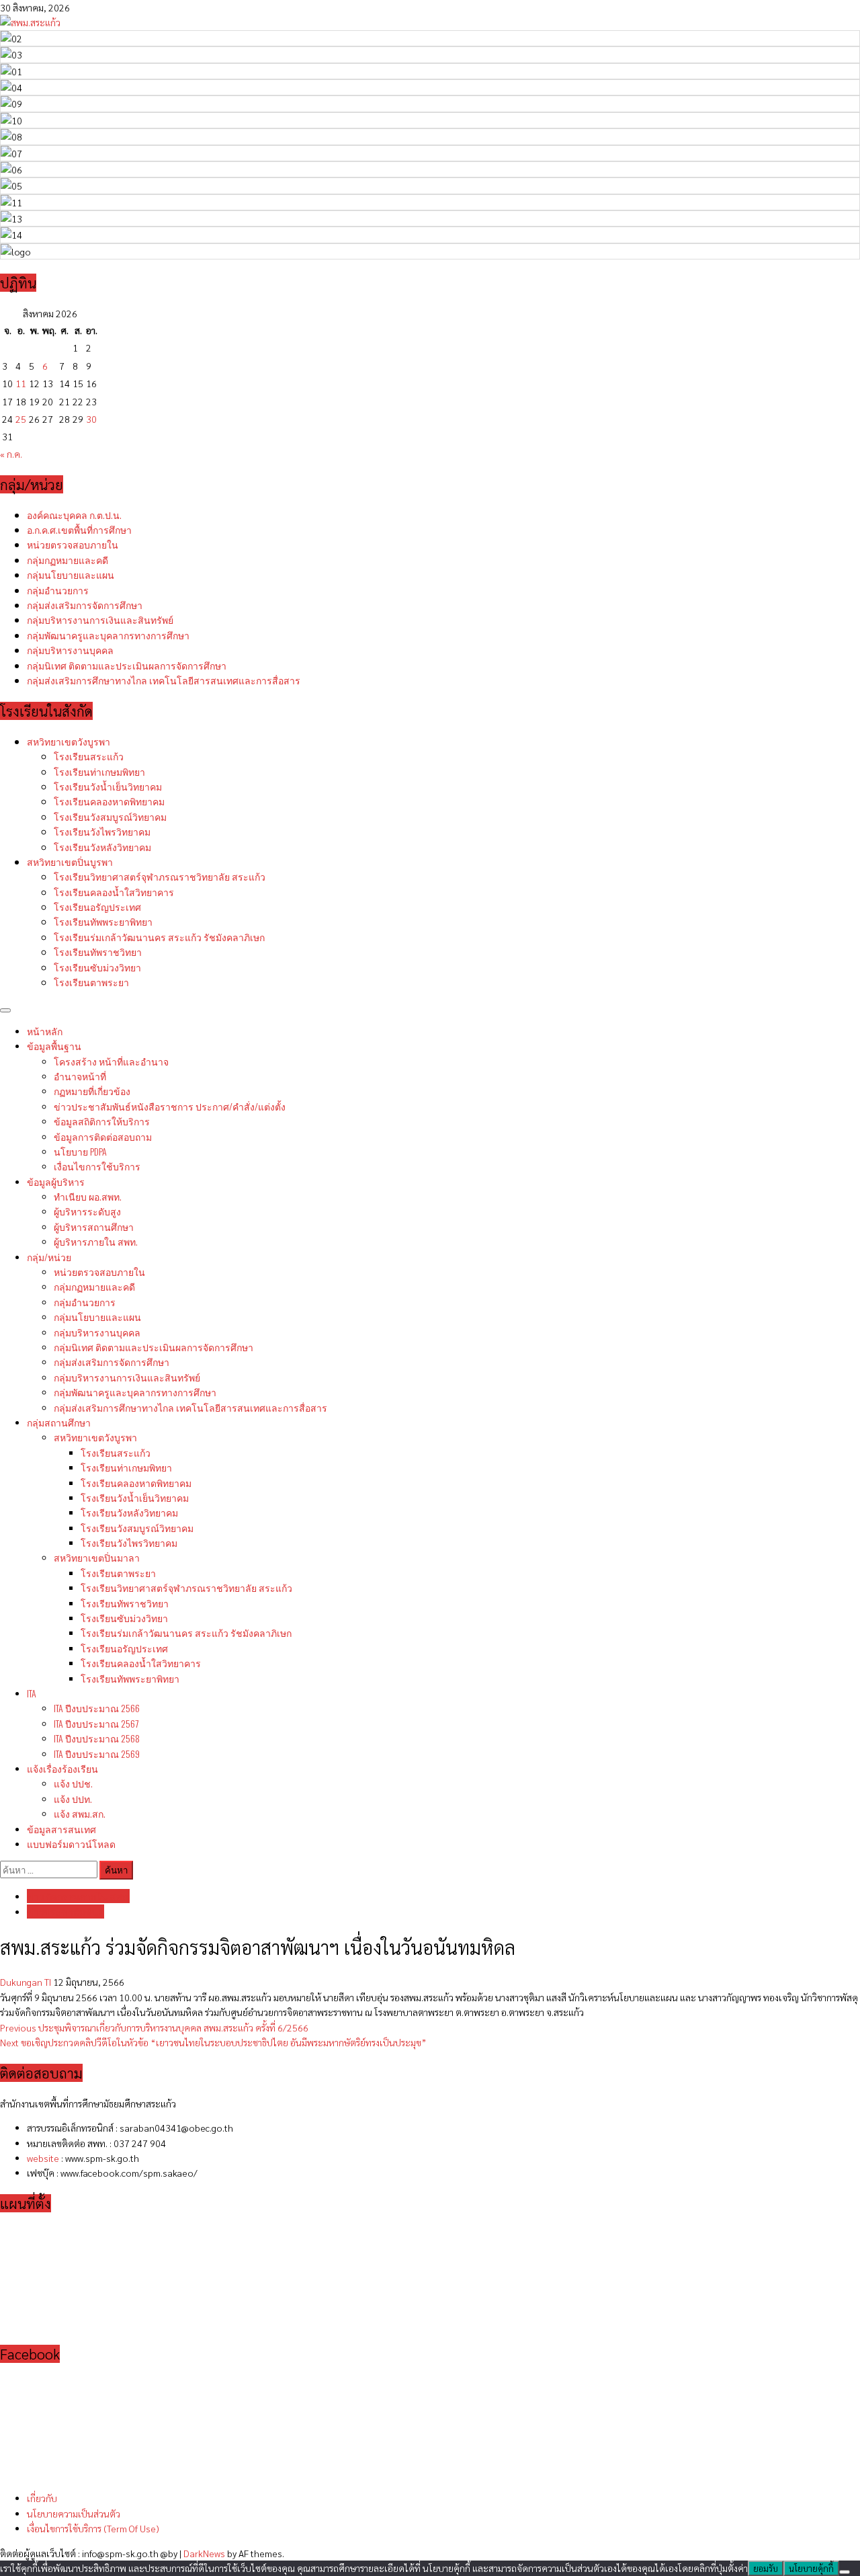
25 (21, 419)
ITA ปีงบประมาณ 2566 (97, 1708)
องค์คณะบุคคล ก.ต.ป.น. (74, 515)
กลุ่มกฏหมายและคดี (68, 560)
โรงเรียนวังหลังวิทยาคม (102, 847)
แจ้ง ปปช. (73, 1783)
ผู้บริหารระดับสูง (87, 1211)
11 (21, 383)
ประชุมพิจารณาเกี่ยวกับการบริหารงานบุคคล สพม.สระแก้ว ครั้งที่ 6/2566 (154, 2027)
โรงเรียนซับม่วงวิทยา (97, 967)
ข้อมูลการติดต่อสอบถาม (103, 1136)
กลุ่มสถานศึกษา (59, 1422)
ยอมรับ (766, 2568)
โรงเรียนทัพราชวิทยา (98, 952)
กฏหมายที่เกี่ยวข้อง (92, 1091)
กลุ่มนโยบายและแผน (71, 574)
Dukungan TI (27, 1982)
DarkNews (204, 2553)
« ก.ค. (11, 454)
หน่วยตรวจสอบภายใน (73, 544)
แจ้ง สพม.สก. (80, 1813)
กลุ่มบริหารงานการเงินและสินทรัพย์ (100, 619)
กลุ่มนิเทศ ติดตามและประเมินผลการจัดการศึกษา (127, 665)
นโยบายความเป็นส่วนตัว (74, 2513)
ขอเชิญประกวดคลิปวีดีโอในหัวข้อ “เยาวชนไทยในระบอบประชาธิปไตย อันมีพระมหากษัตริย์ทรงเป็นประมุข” (213, 2042)
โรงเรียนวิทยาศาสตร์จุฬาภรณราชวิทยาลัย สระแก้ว (160, 876)
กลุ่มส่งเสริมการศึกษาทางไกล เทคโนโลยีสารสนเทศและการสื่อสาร (164, 680)
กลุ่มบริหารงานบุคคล (70, 650)
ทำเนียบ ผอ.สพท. (88, 1196)
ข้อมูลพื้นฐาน (54, 1046)
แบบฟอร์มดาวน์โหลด (71, 1844)
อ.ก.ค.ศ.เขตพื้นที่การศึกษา (79, 529)
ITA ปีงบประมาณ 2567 (96, 1723)
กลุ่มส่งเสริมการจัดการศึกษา (85, 605)
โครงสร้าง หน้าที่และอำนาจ (111, 1061)
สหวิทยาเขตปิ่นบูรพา (70, 861)
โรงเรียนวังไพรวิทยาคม (102, 831)
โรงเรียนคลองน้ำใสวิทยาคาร (114, 892)
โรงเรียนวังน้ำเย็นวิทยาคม (108, 786)
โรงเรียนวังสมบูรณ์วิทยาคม (110, 816)
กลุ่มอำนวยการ (58, 590)
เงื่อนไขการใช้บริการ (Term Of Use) (93, 2528)
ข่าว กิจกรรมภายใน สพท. (78, 1896)
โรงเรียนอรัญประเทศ (97, 907)
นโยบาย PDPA (80, 1151)
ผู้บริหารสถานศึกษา (94, 1226)
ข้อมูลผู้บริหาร (56, 1181)
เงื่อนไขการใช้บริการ (97, 1166)
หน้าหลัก (45, 1031)
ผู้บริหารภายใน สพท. (96, 1241)
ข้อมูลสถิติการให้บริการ (102, 1121)
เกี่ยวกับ (42, 2498)
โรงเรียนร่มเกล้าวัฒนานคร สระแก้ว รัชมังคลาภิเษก (159, 937)
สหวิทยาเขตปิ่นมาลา (97, 1557)
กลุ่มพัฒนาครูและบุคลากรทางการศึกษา (108, 635)
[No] (845, 2572)
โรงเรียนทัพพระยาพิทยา (103, 921)
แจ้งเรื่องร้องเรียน (62, 1768)
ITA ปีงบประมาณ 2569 (97, 1754)
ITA (32, 1693)
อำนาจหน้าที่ (80, 1076)
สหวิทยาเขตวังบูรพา (69, 741)
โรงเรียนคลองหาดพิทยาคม (109, 801)
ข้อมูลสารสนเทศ (61, 1829)
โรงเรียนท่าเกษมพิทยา (99, 771)
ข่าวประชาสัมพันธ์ (170, 1106)
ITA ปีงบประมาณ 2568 (97, 1738)
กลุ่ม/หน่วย (49, 1257)
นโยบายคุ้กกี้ (811, 2568)
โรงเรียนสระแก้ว (89, 756)
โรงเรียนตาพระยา (91, 982)
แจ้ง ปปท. (73, 1799)
